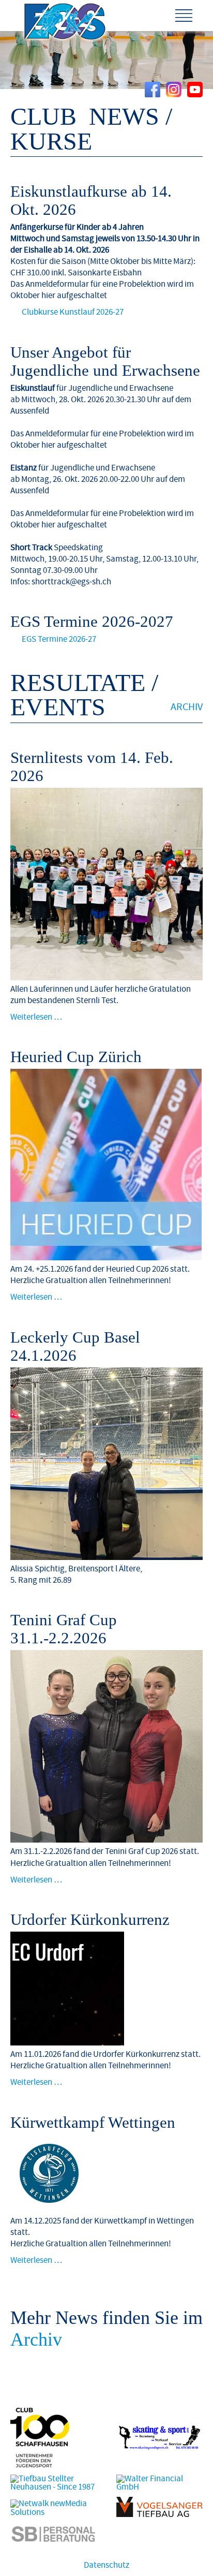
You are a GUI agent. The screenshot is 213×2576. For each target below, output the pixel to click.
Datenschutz (106, 2565)
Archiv (187, 707)
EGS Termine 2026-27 (59, 639)
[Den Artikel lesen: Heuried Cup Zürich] (106, 1258)
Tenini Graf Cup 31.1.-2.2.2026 (64, 1629)
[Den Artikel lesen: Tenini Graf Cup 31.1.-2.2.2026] (106, 1840)
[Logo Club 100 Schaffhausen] (40, 2465)
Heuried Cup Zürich (76, 1057)
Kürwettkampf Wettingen (93, 2123)
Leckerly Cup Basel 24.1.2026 (75, 1346)
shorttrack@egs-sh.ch (71, 582)
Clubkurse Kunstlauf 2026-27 (73, 312)
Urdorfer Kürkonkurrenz (90, 1920)
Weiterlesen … (36, 1017)
